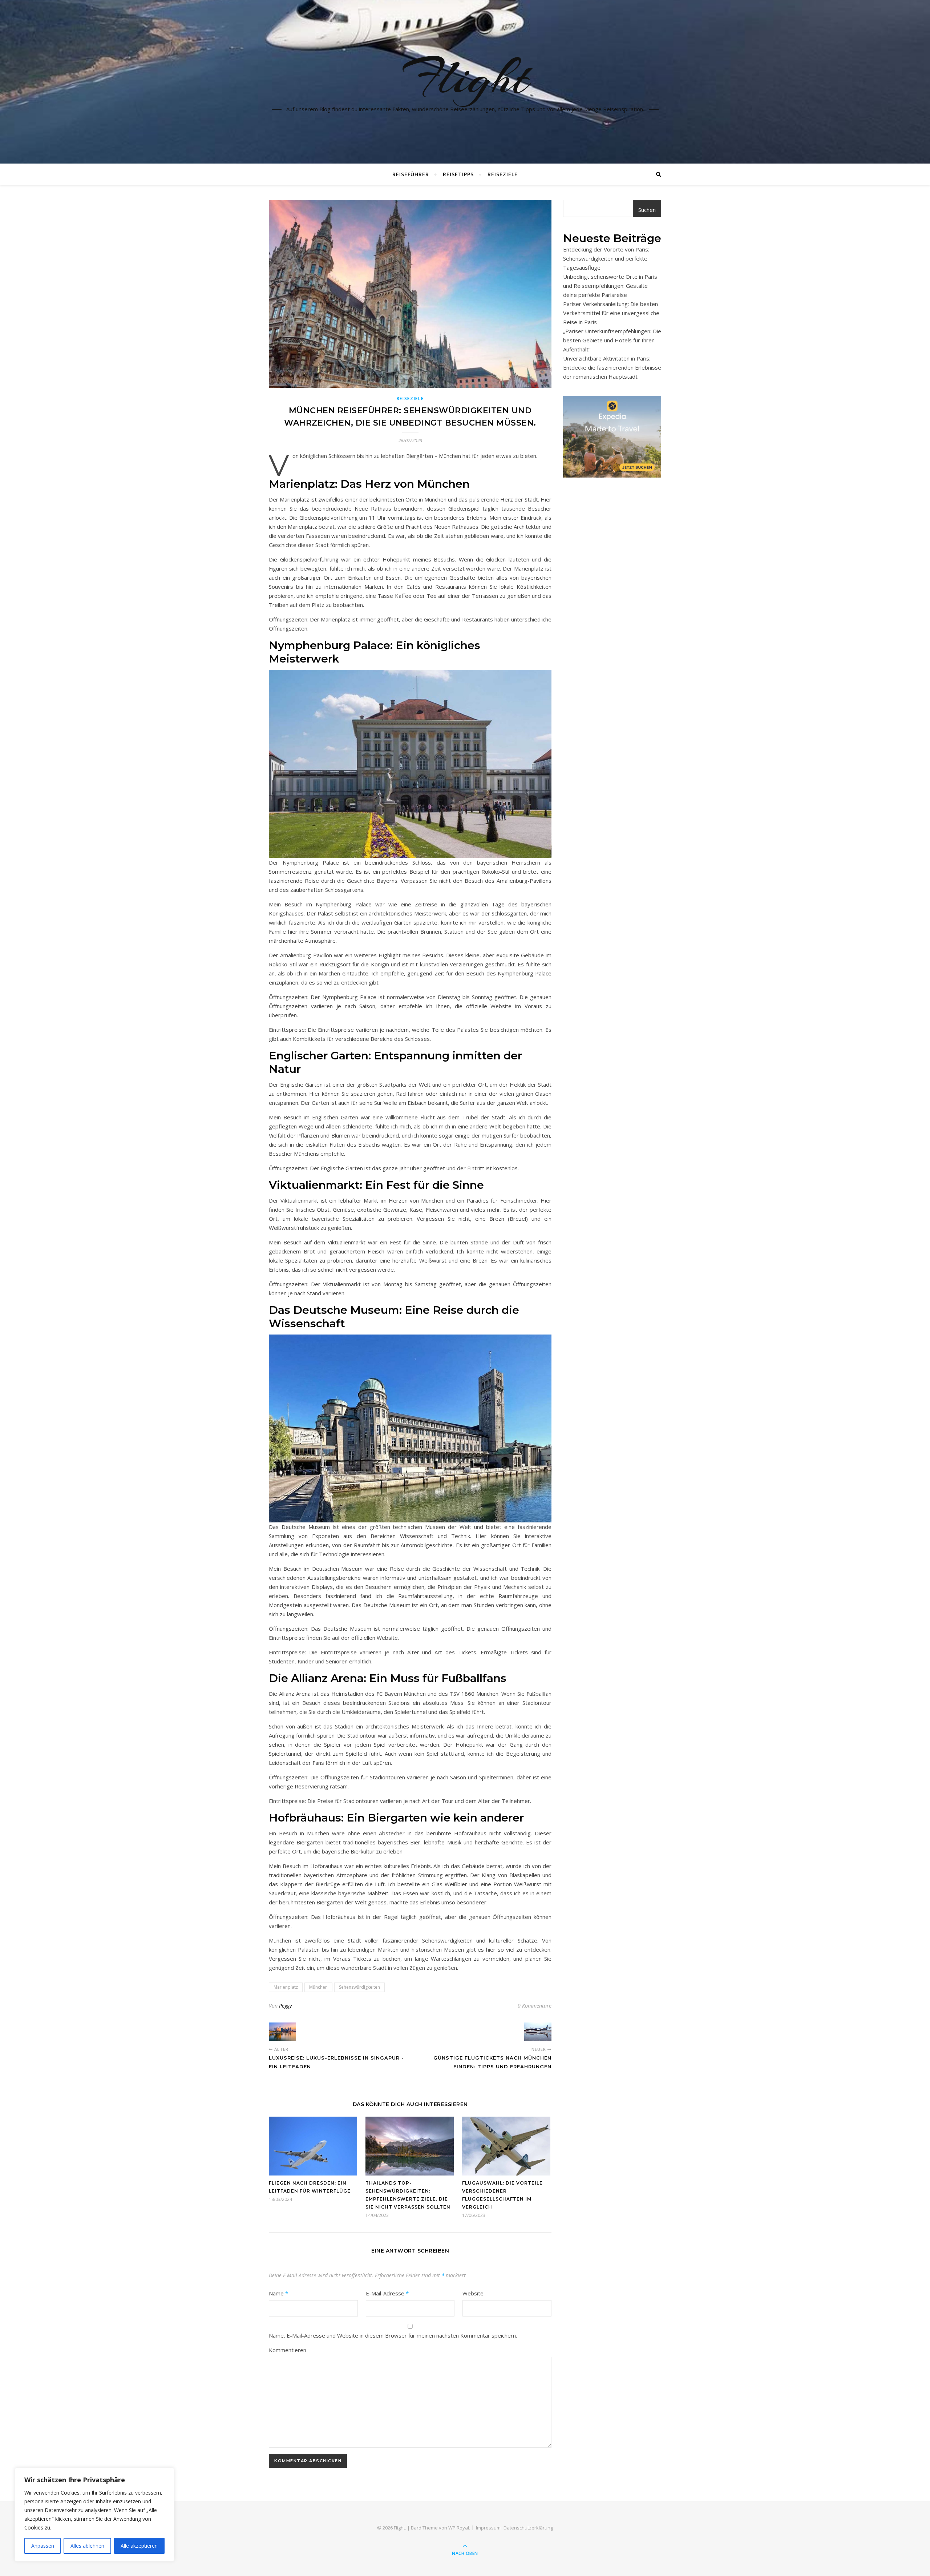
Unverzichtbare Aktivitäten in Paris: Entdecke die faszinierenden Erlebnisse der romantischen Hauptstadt (612, 367)
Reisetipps (458, 174)
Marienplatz (286, 1987)
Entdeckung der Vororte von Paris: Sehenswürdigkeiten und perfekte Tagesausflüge (606, 258)
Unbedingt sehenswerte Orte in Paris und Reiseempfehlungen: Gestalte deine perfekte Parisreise (610, 286)
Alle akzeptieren (139, 2546)
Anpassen (43, 2546)
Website (473, 2293)
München (318, 1987)
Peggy (285, 2006)
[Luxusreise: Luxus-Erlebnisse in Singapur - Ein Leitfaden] (282, 2032)
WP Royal (459, 2528)
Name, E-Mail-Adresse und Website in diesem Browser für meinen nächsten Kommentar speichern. (393, 2335)
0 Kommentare (535, 2006)
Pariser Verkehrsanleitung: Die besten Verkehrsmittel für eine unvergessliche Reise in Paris (611, 313)
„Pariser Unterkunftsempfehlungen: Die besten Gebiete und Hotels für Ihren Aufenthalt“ (612, 340)
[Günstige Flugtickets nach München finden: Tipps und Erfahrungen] (538, 2032)
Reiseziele (503, 174)
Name (278, 2293)
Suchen (647, 210)
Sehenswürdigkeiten (359, 1987)
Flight (465, 77)
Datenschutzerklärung (528, 2528)
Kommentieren (288, 2350)
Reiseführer (411, 174)
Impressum (488, 2528)
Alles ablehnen (87, 2546)
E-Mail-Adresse (387, 2293)
